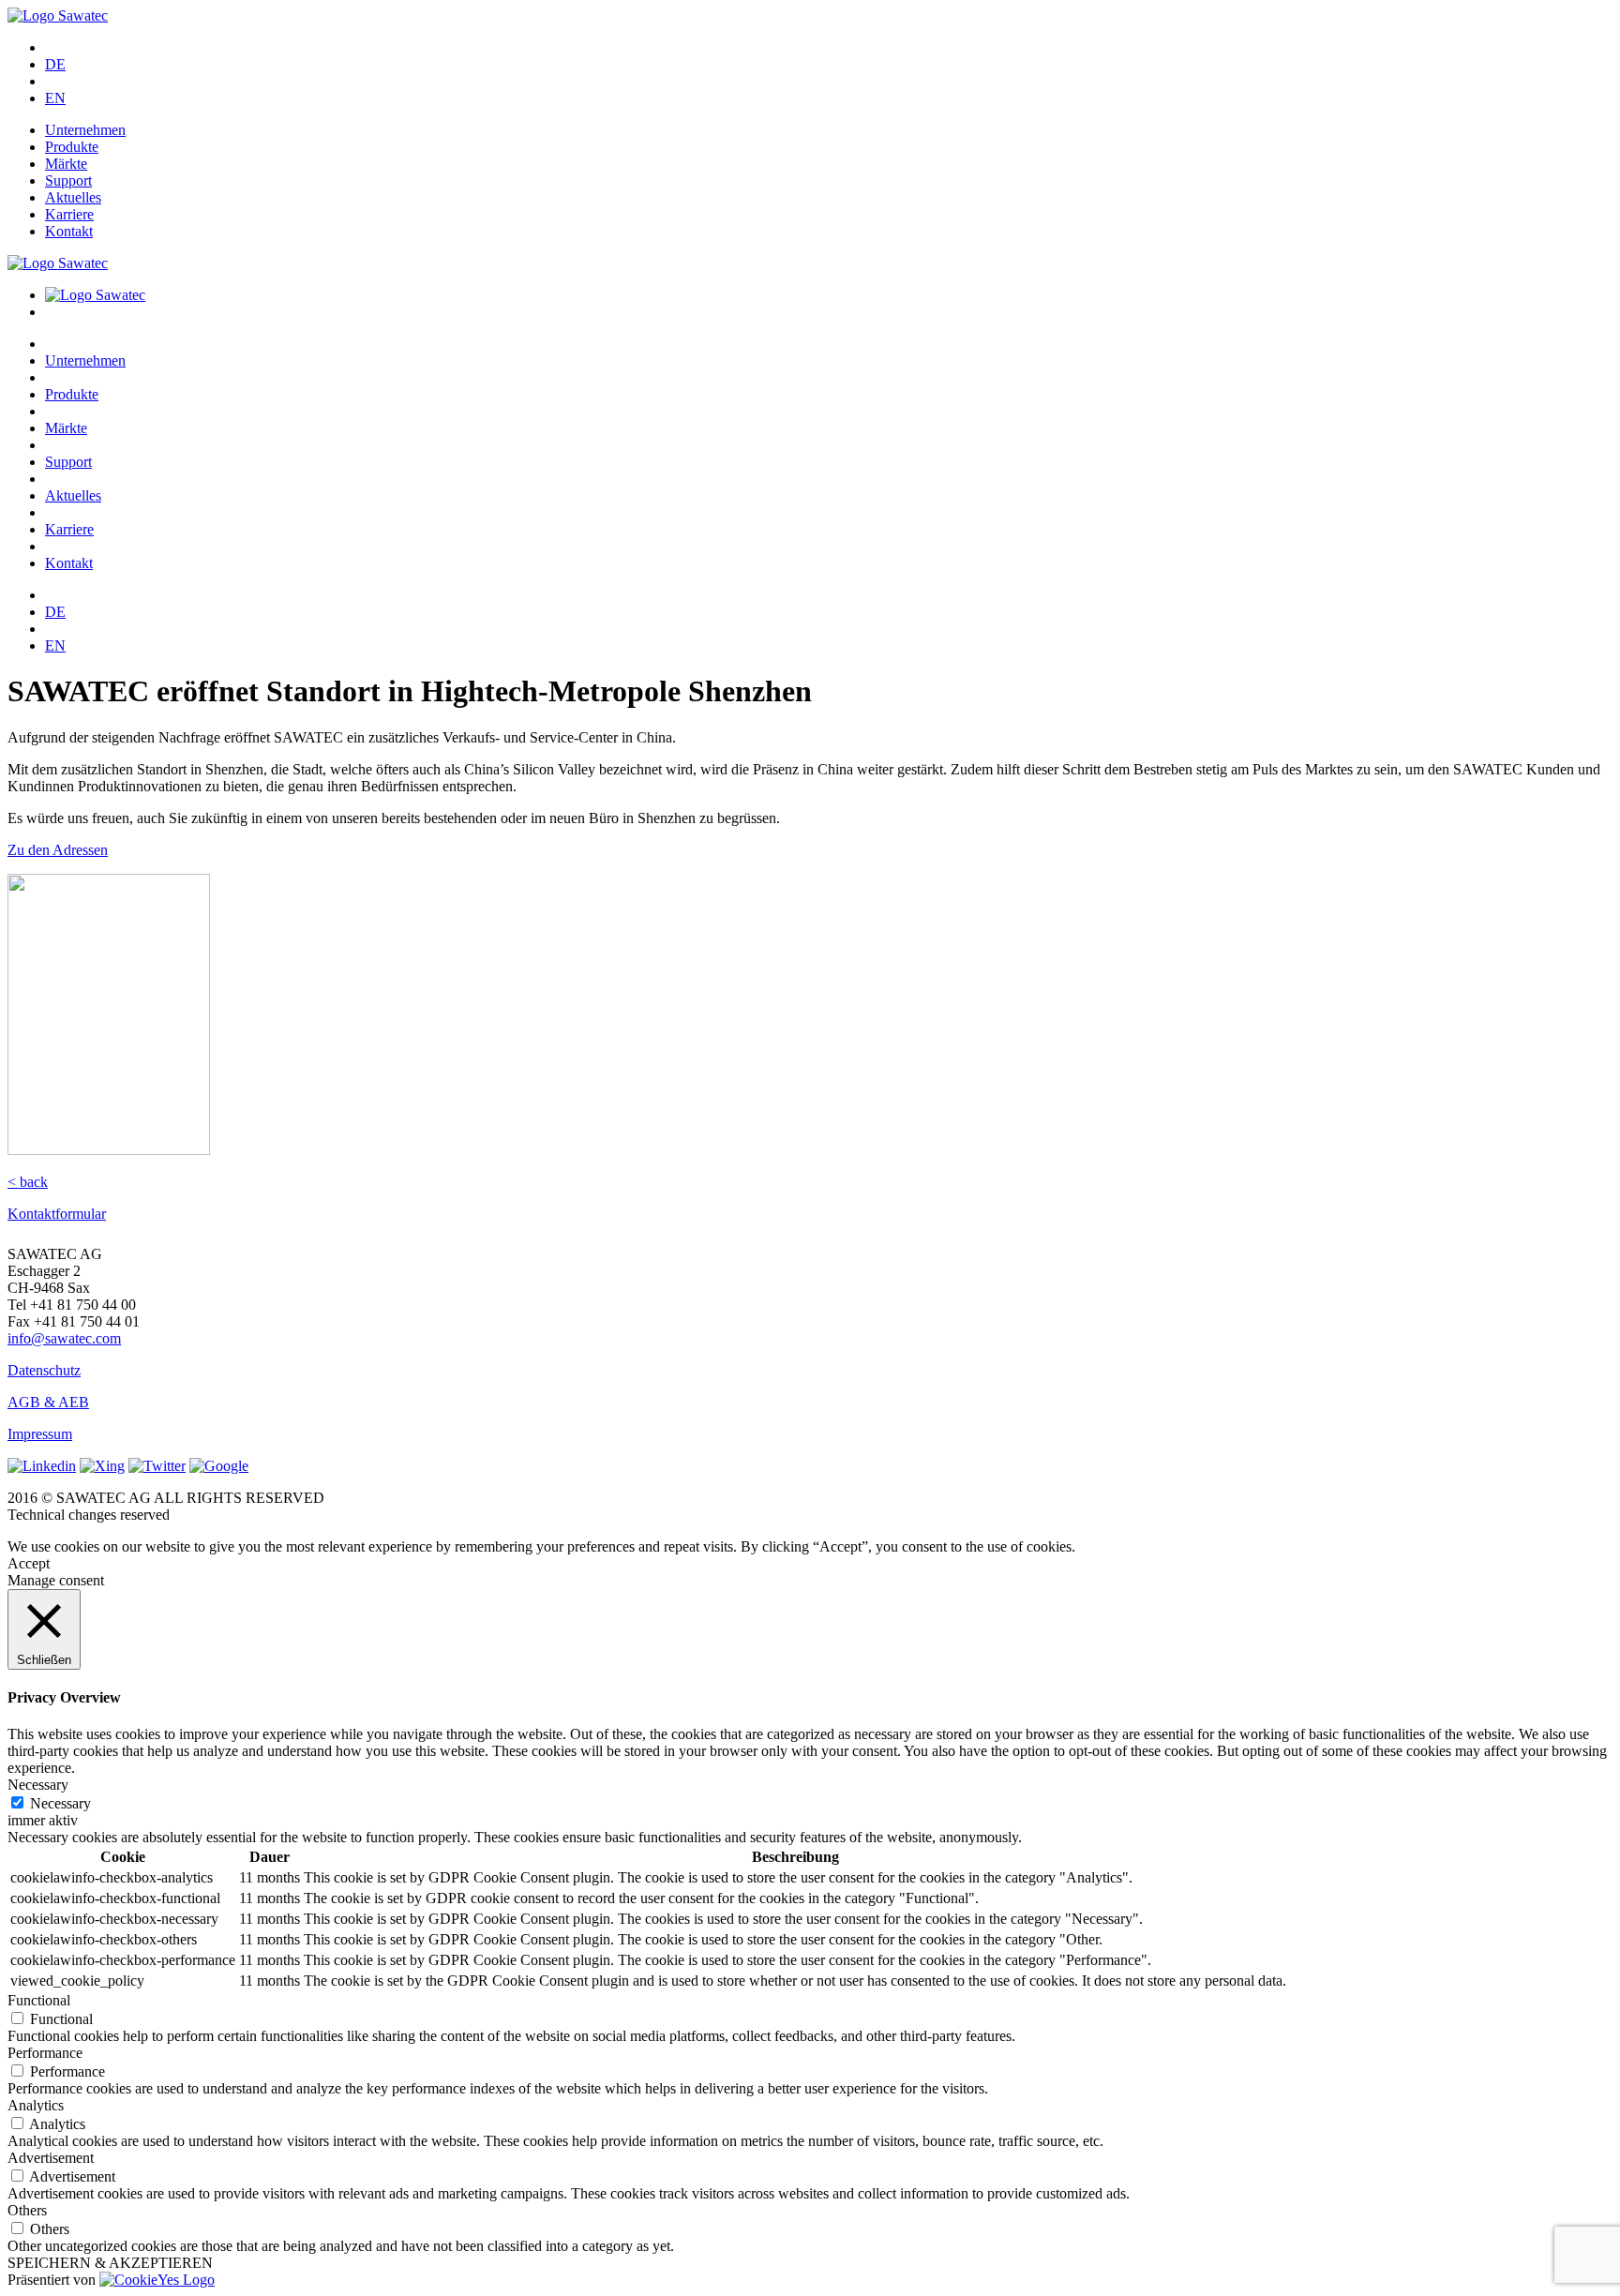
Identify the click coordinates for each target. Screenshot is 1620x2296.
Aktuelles (73, 197)
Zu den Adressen (58, 850)
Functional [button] (39, 2000)
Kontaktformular (57, 1214)
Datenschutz (44, 1370)
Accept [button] (29, 1563)
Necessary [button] (38, 1785)
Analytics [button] (36, 2105)
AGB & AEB (48, 1402)
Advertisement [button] (51, 2158)
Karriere (69, 214)
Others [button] (27, 2210)
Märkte (66, 164)
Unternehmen (85, 130)
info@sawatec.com (64, 1338)
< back (28, 1182)
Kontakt (69, 231)
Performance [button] (45, 2053)
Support (68, 180)
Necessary (60, 1803)
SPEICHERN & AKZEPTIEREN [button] (110, 2263)
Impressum (40, 1434)
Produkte (72, 147)
